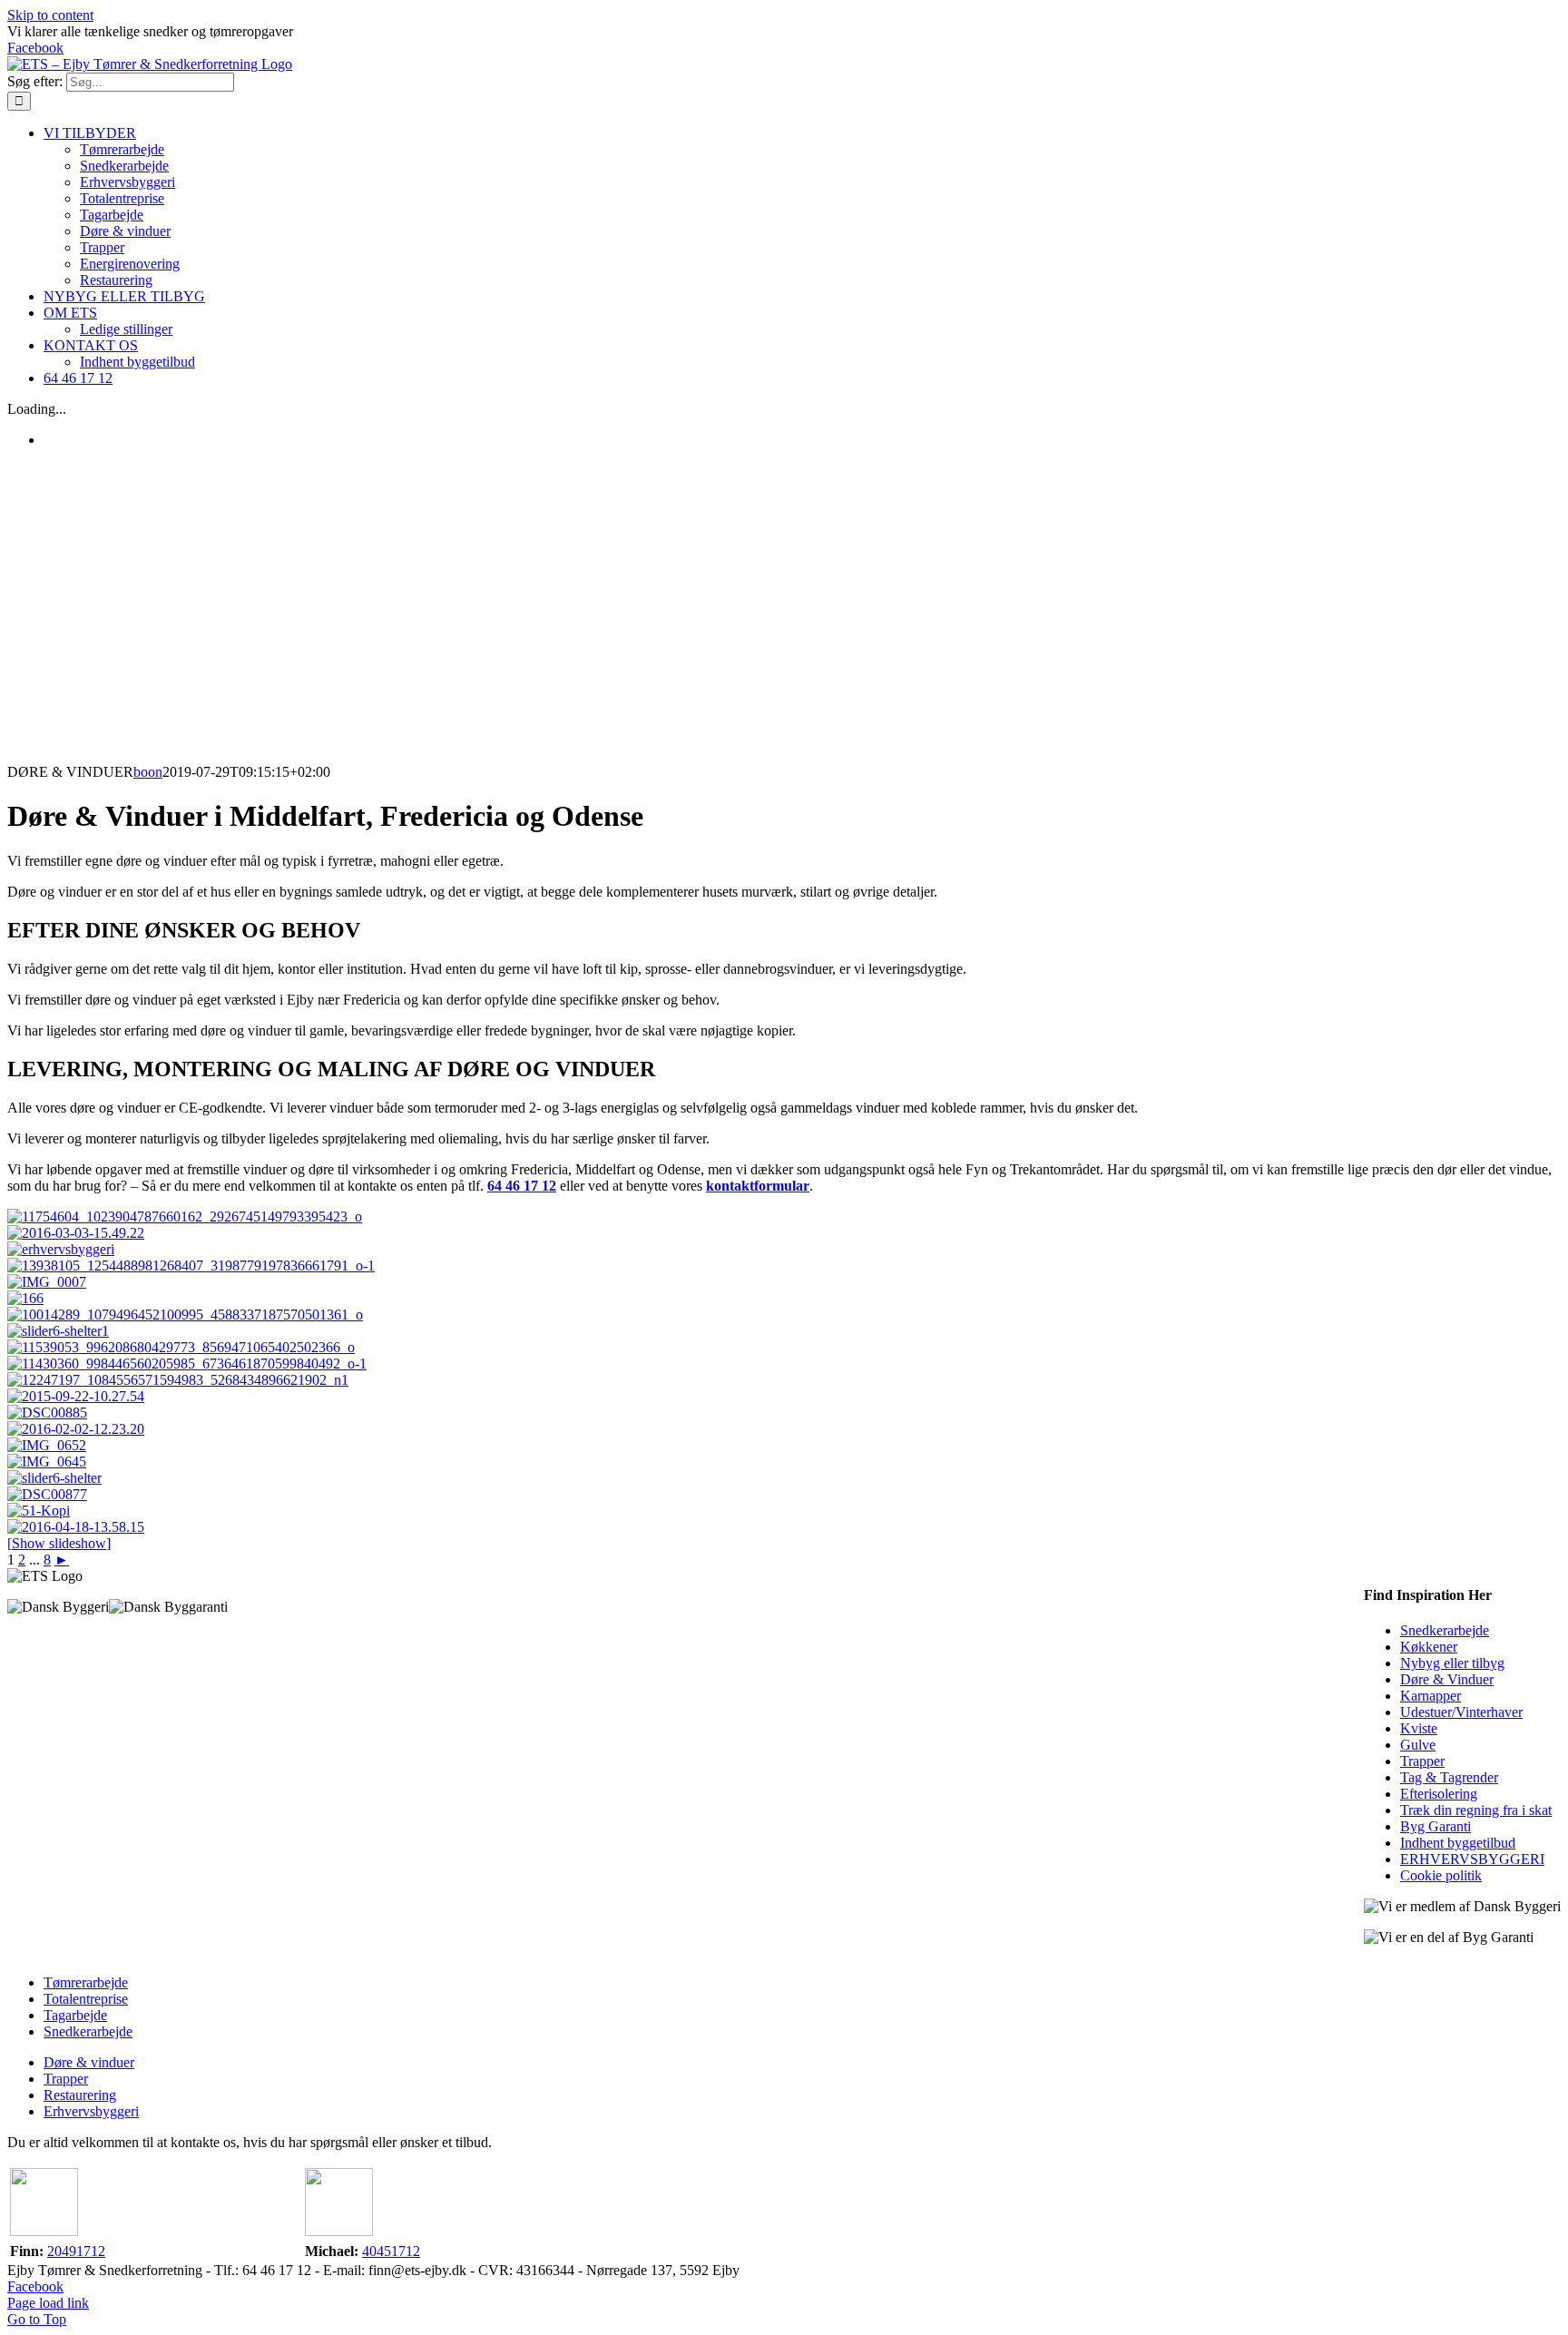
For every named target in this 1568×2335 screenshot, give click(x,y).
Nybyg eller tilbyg (1452, 1663)
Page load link (48, 2303)
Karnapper (1431, 1696)
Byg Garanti (1436, 1826)
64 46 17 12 (522, 1186)
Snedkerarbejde (1445, 1630)
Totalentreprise (86, 1999)
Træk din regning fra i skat (1476, 1810)
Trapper (1422, 1761)
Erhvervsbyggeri (91, 2111)
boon (148, 772)
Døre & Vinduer (1447, 1679)
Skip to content (50, 15)
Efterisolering (1439, 1794)
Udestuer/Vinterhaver (1461, 1712)
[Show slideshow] (59, 1543)
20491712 (76, 2251)
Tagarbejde (75, 2015)
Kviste (1419, 1728)
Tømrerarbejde (86, 1982)
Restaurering (80, 2095)
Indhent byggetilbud (1458, 1843)
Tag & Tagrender (1449, 1777)
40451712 (391, 2251)
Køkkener (1429, 1647)
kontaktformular (758, 1186)
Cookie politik (1441, 1875)
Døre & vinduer (89, 2062)
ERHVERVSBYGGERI (1472, 1859)
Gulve (1418, 1745)
